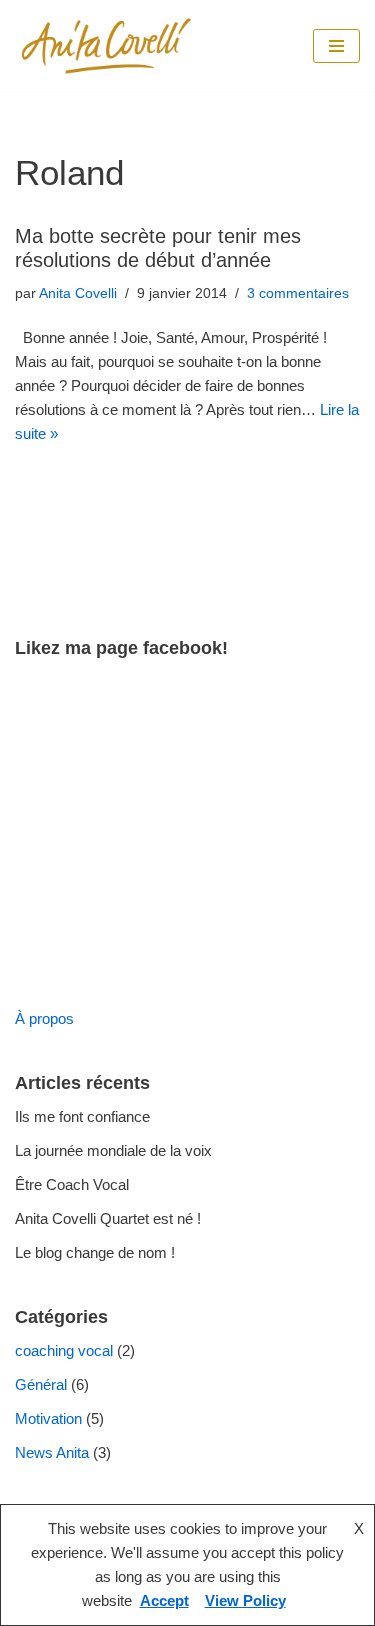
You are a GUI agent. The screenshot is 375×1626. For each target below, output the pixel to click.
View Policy (245, 1600)
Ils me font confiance (82, 1116)
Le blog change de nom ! (95, 1252)
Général (41, 1384)
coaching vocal (64, 1350)
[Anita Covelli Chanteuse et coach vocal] (108, 46)
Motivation (48, 1418)
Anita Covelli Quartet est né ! (108, 1218)
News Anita (52, 1452)
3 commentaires (298, 293)
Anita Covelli (78, 293)
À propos (44, 1018)
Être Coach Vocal (72, 1184)
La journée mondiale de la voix (113, 1150)
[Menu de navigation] (336, 46)
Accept (164, 1600)
